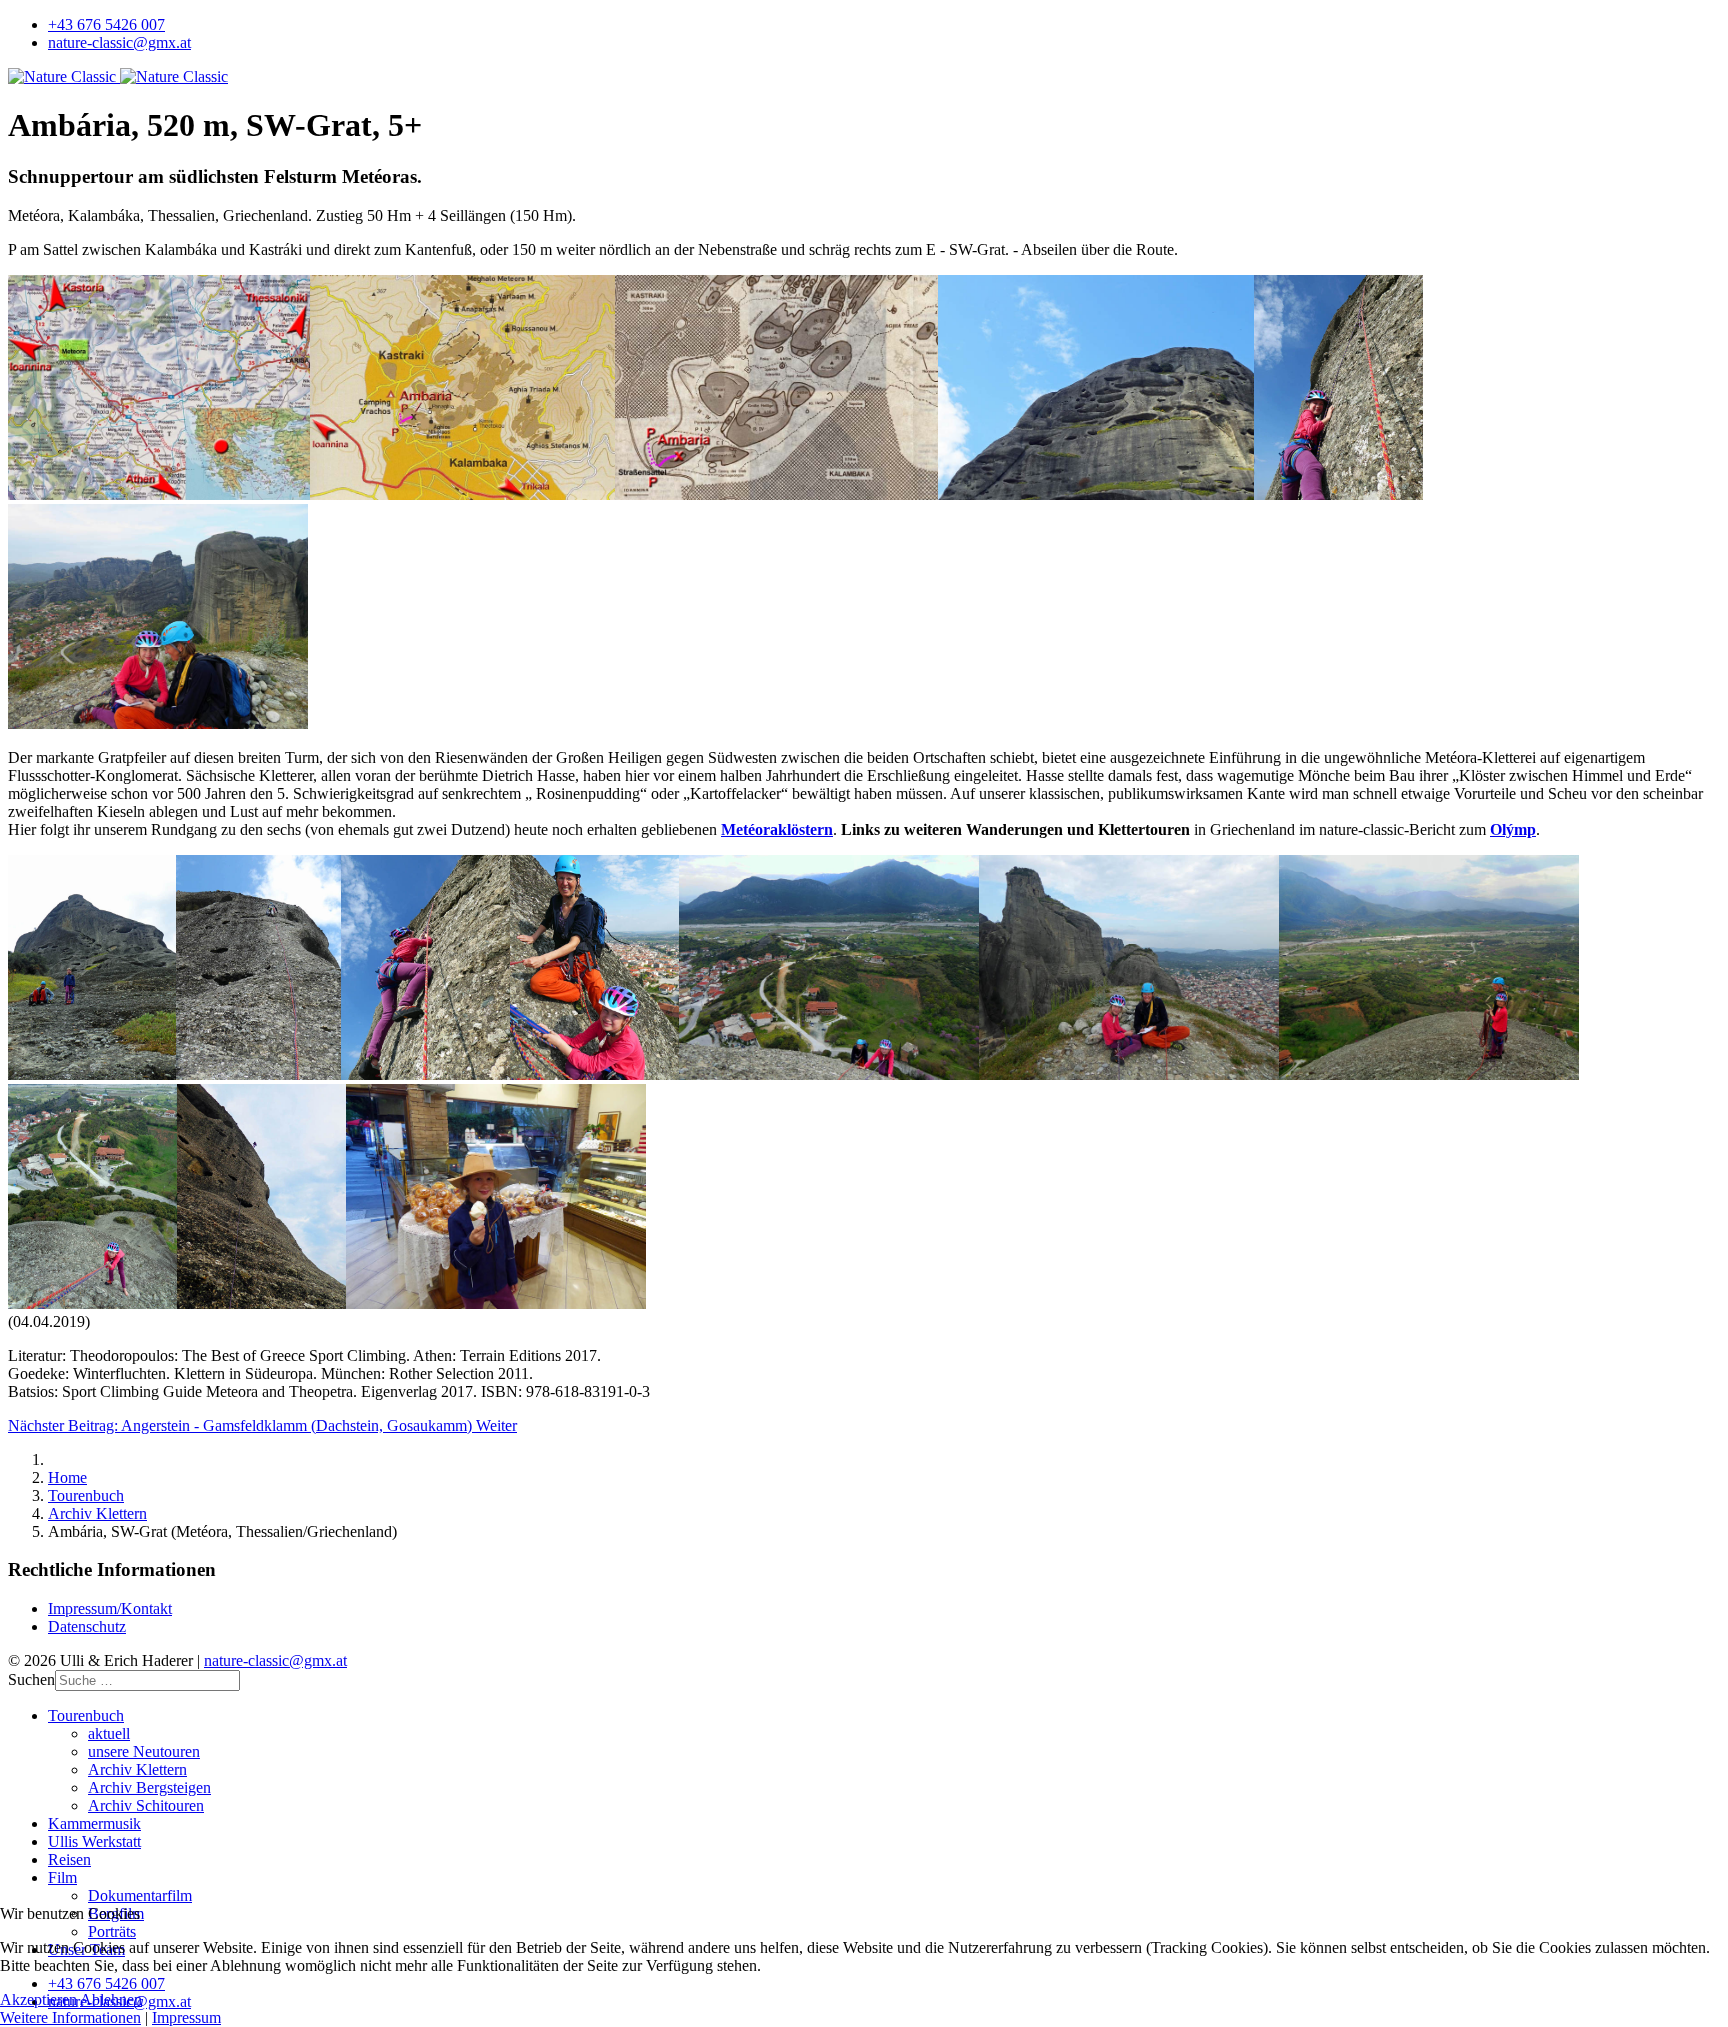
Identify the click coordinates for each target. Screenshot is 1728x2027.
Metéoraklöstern (777, 829)
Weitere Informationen (70, 2017)
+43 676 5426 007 (106, 24)
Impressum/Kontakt (110, 1608)
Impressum (186, 2017)
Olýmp (1513, 829)
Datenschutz (87, 1626)
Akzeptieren (38, 1999)
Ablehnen (111, 1999)
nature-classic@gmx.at (119, 42)
